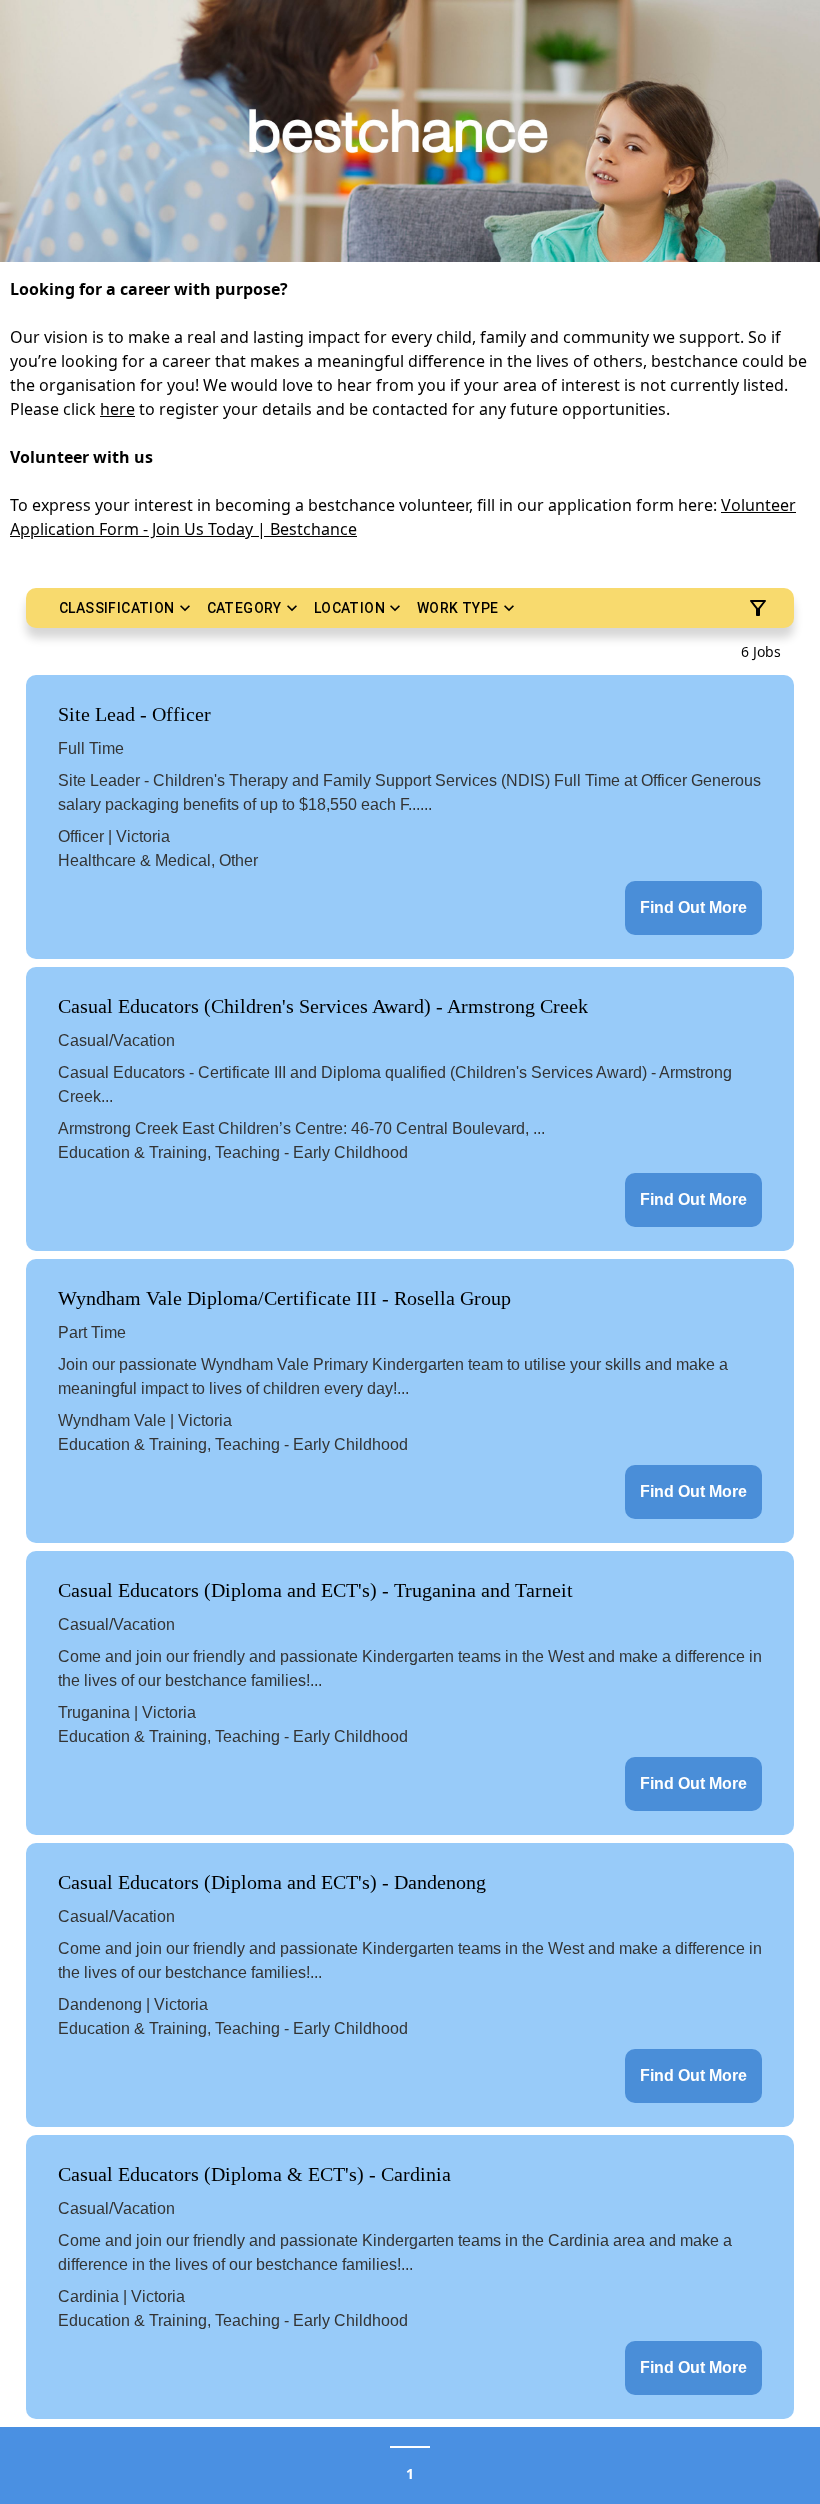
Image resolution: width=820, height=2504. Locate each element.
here (117, 409)
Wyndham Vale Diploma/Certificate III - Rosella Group (284, 1298)
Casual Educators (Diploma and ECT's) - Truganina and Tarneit (315, 1590)
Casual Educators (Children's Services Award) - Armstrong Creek (323, 1006)
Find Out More (693, 907)
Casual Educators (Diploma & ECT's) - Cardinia (254, 2174)
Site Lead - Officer (134, 714)
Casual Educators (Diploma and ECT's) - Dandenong (272, 1882)
